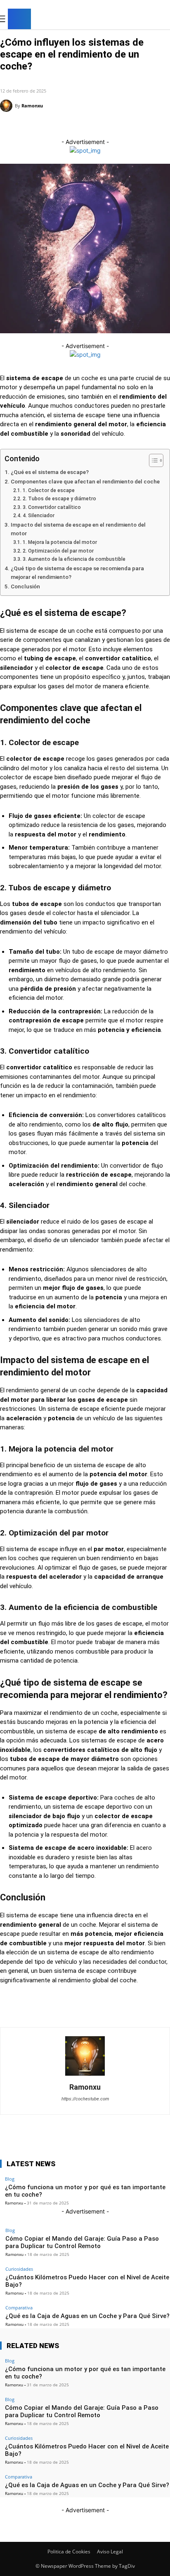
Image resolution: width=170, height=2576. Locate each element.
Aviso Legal (110, 2552)
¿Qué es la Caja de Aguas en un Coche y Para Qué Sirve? (87, 2316)
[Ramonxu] (7, 106)
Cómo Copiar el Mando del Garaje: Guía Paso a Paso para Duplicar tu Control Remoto (82, 2242)
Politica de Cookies (69, 2552)
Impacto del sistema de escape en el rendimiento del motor (78, 529)
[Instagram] (138, 20)
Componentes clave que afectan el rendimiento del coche (85, 481)
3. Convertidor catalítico (52, 507)
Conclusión (25, 586)
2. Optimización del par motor (58, 551)
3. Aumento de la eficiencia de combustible (74, 559)
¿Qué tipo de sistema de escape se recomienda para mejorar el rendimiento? (77, 573)
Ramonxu (32, 106)
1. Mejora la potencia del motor (60, 542)
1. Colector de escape (48, 490)
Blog (8, 79)
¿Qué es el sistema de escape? (50, 472)
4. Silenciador (38, 516)
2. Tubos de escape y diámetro (59, 499)
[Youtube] (163, 20)
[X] (150, 20)
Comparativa (19, 2308)
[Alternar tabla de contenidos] (152, 460)
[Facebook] (125, 20)
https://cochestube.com (85, 2099)
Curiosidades (19, 2269)
